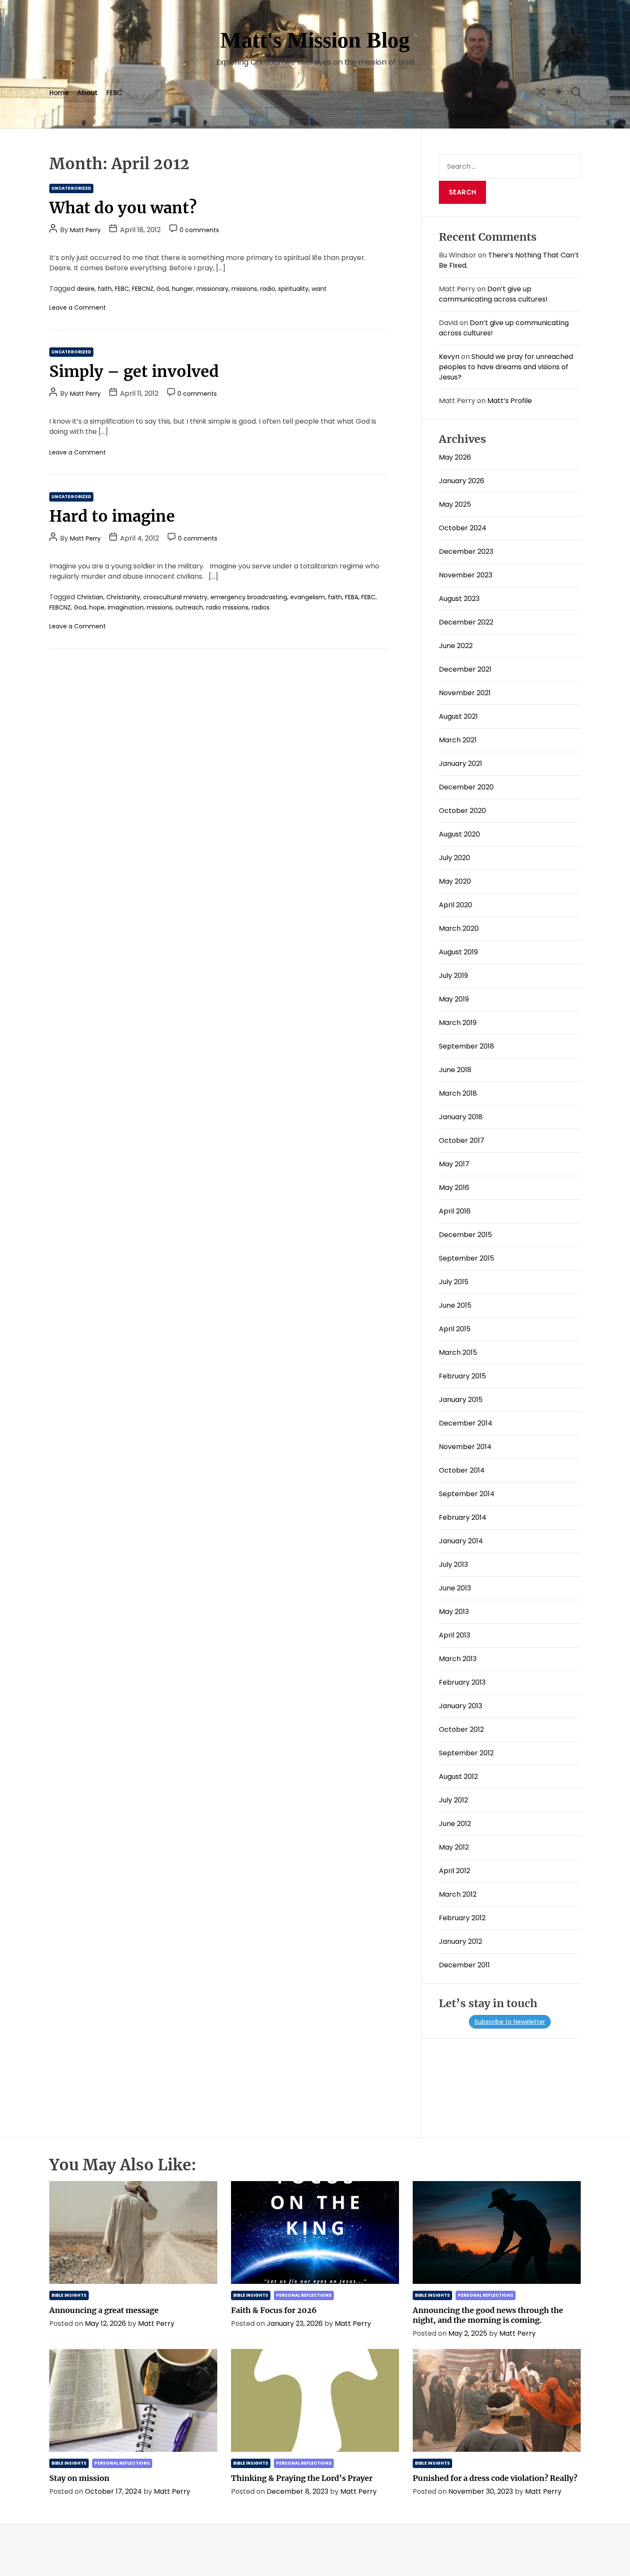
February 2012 (462, 1918)
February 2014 (463, 1517)
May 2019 (454, 999)
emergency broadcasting (249, 597)
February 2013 (462, 1682)
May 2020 (455, 881)
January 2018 (461, 1117)
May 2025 (455, 504)
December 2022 (466, 622)
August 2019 (458, 952)
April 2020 (456, 905)
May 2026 (455, 457)
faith (105, 289)
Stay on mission (79, 2478)
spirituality (293, 289)
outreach (189, 607)
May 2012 (454, 1847)
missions (244, 289)
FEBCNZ (143, 289)
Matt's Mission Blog (315, 40)
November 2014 (465, 1447)
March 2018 (458, 1093)
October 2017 (462, 1140)
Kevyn (449, 357)
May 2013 (454, 1612)
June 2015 (455, 1305)
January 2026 (462, 481)
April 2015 (455, 1329)
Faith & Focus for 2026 (274, 2310)
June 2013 (455, 1588)
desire (86, 289)
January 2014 (461, 1541)
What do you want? (123, 208)
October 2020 (462, 811)
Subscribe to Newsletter (510, 2022)
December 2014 (466, 1423)
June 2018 (455, 1070)
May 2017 (454, 1164)
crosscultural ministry (175, 597)
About (87, 93)
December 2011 (464, 1965)
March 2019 (458, 1023)
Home (59, 93)
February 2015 (462, 1376)
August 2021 (458, 716)
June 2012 (455, 1824)
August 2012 (458, 1777)
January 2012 (460, 1941)
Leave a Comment (78, 308)
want (319, 289)
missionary (212, 289)
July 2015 (454, 1282)
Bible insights (69, 2295)
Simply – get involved (134, 372)
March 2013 (458, 1659)
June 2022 (456, 646)
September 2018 (466, 1046)
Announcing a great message (104, 2310)
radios (261, 607)
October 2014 (462, 1470)
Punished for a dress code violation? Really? (495, 2478)
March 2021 (458, 740)
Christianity (123, 597)
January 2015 (461, 1400)
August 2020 (459, 834)
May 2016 (454, 1188)
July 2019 (453, 976)
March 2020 (459, 928)
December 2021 (465, 669)
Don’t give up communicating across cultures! (493, 294)
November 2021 (465, 693)
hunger (183, 289)
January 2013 (460, 1706)
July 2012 (453, 1800)
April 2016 (455, 1211)
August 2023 (459, 599)
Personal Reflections (304, 2295)
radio (268, 289)
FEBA (352, 597)
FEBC (114, 93)
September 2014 (467, 1494)
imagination (126, 607)
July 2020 (454, 858)
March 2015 (458, 1352)
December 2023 (466, 551)
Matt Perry (85, 230)
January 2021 (460, 764)
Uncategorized (71, 188)
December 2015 (465, 1235)
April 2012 (454, 1871)
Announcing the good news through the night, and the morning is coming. (488, 2315)
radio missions (227, 607)
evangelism (307, 597)
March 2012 (458, 1894)
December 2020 (466, 787)
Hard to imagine (112, 516)
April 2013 (454, 1635)
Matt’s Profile (510, 401)
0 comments (199, 230)
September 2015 (466, 1258)
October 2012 (461, 1729)
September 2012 (466, 1753)
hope (97, 607)
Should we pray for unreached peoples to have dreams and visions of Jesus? (506, 367)
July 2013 (453, 1564)
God (163, 289)
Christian (90, 597)
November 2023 (466, 575)
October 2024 (463, 528)
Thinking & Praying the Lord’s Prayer (302, 2478)
